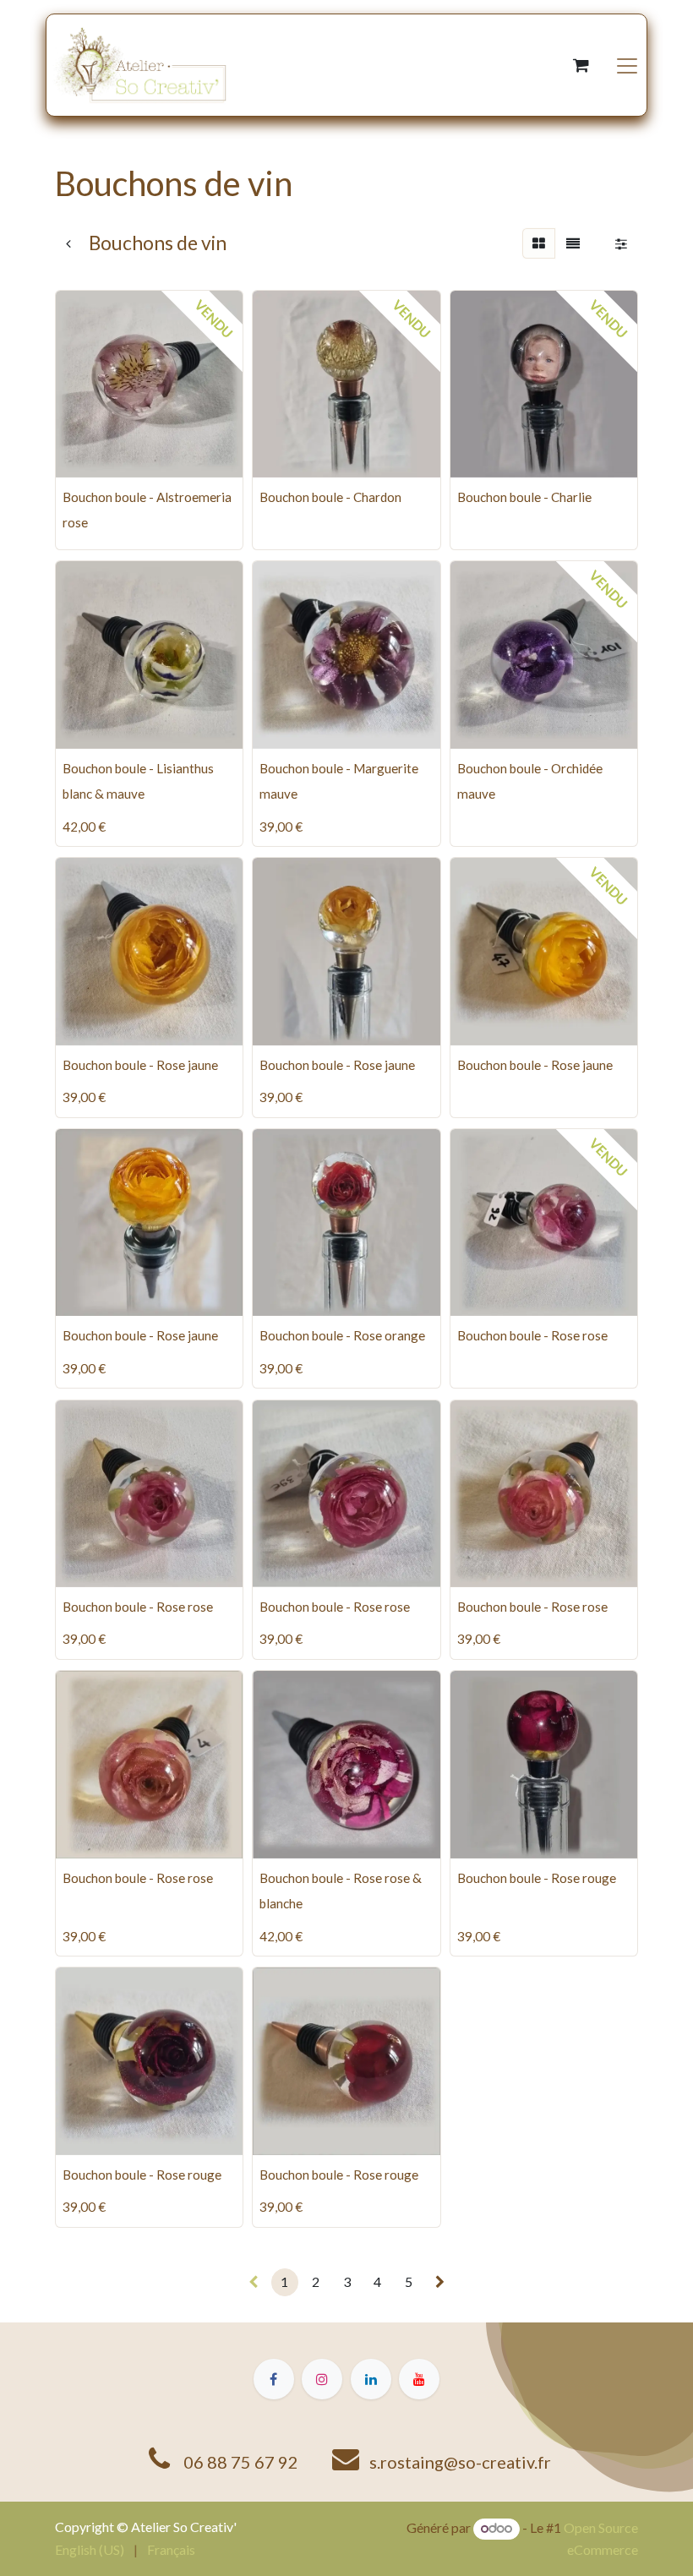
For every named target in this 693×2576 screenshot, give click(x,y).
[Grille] (539, 243)
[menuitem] (90, 2550)
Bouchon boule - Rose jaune (140, 1065)
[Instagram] (322, 2379)
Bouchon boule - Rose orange (342, 1335)
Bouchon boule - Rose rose (532, 1335)
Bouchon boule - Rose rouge (537, 1878)
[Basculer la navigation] (627, 65)
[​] (440, 2282)
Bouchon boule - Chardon (330, 497)
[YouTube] (419, 2379)
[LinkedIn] (371, 2379)
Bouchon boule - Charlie (524, 497)
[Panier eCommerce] (581, 65)
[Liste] (573, 243)
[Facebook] (274, 2379)
